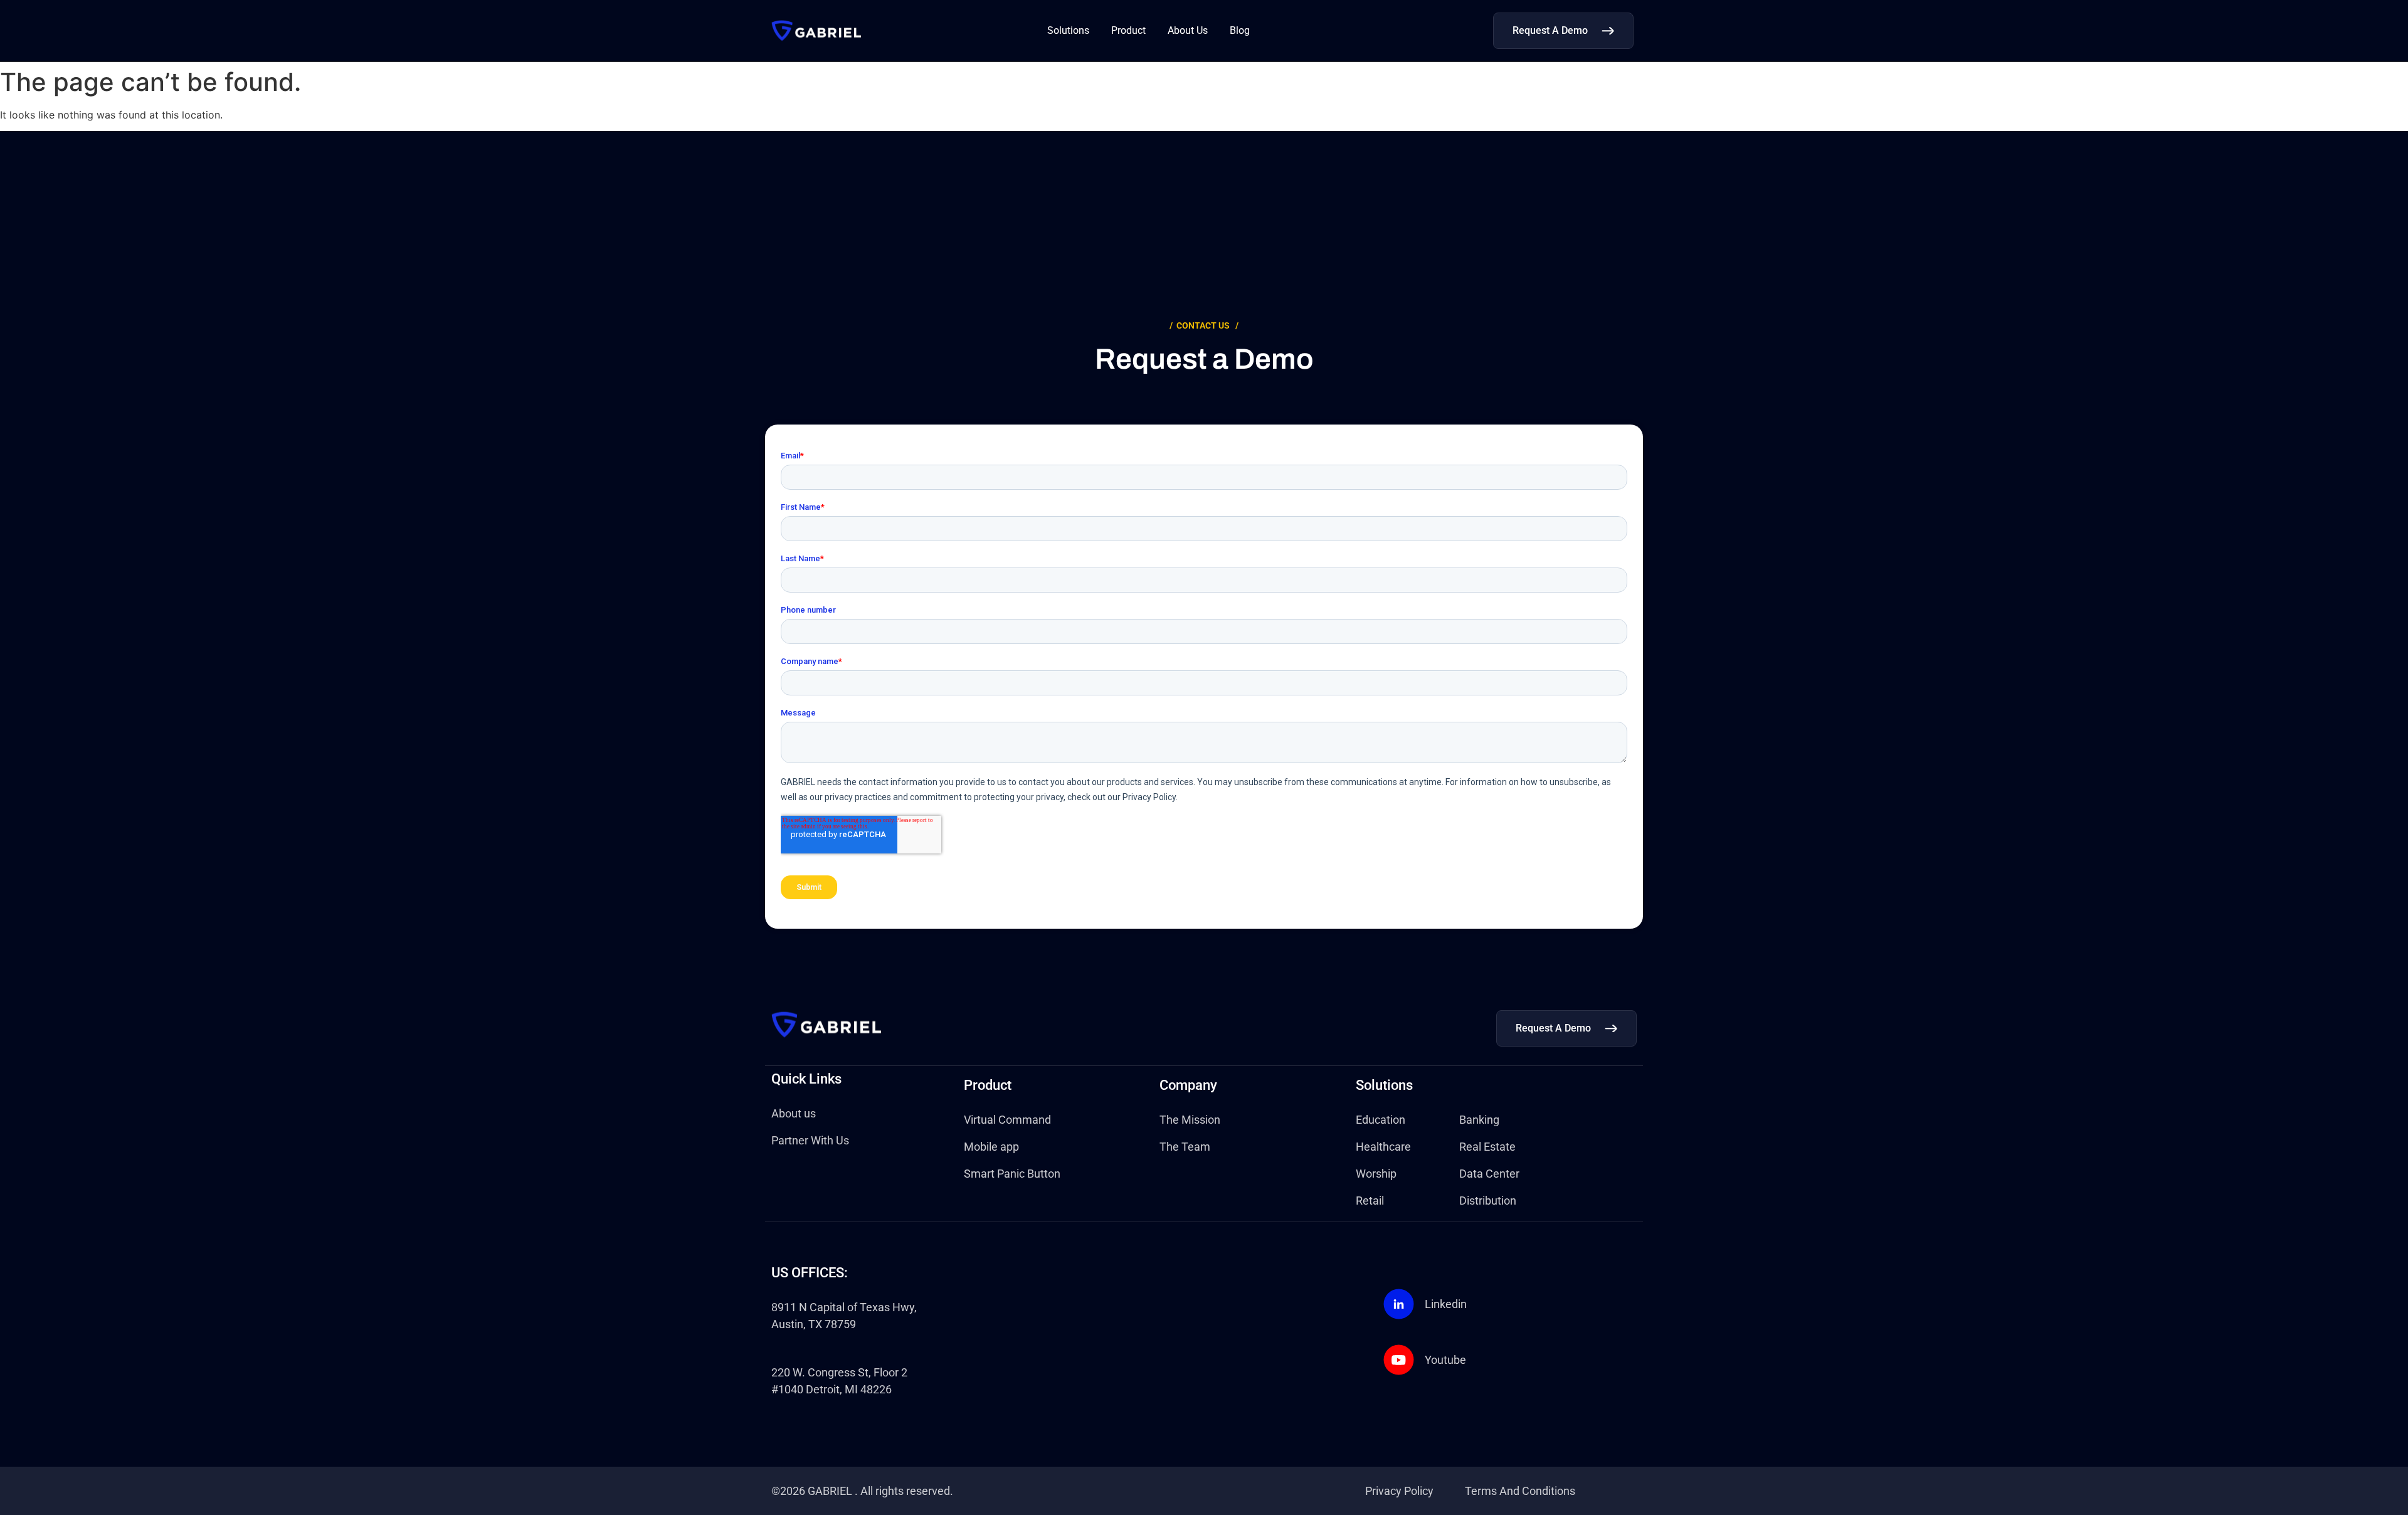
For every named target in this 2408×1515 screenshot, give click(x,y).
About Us (1188, 30)
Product (1128, 30)
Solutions (1068, 30)
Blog (1240, 30)
